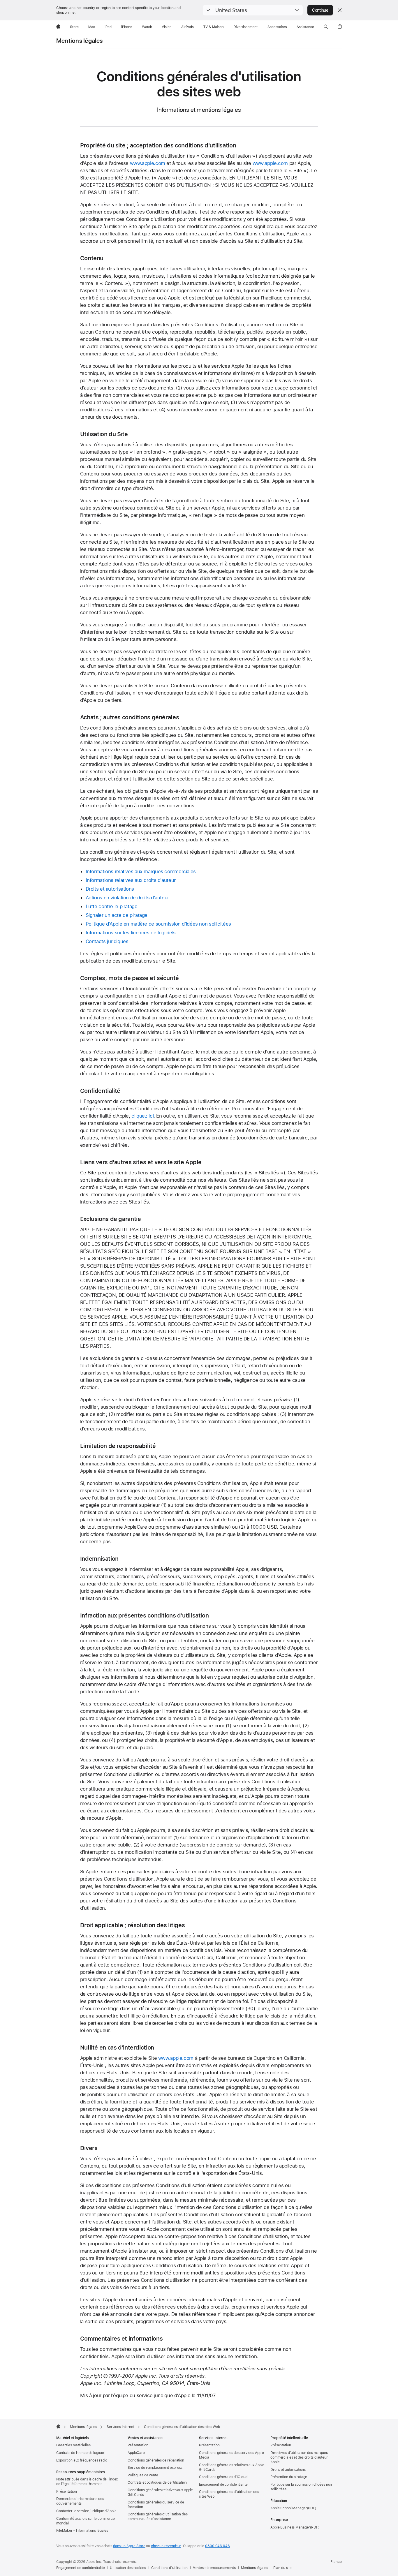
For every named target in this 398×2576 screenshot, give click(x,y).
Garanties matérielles (73, 2445)
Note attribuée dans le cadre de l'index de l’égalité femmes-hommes (87, 2482)
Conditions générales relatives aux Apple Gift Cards (160, 2492)
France (336, 2562)
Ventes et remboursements (214, 2568)
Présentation (67, 2492)
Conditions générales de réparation (156, 2460)
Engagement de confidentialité (223, 2485)
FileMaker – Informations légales (82, 2531)
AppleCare (136, 2453)
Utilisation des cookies (128, 2568)
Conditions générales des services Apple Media (231, 2455)
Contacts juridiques (107, 941)
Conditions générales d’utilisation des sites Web (229, 2494)
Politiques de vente (143, 2475)
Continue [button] (320, 10)
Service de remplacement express (155, 2468)
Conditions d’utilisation (169, 2568)
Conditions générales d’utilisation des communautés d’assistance (157, 2517)
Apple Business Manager (290, 2527)
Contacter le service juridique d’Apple (86, 2511)
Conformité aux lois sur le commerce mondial (86, 2521)
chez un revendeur (166, 2546)
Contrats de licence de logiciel (80, 2453)
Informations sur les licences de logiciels (131, 933)
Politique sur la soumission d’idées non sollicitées (301, 2487)
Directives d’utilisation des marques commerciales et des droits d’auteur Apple (299, 2457)
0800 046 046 (218, 2546)
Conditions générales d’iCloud (223, 2477)
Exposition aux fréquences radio (82, 2460)
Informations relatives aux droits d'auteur (131, 880)
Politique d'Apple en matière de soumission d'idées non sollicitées (158, 924)
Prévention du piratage (289, 2477)
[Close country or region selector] (340, 10)
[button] (253, 10)
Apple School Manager (289, 2508)
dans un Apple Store (129, 2546)
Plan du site (283, 2568)
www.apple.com (148, 163)
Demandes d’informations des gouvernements (80, 2501)
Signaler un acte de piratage (117, 915)
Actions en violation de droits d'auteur (127, 898)
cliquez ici (142, 1116)
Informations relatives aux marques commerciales (141, 871)
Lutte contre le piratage (112, 906)
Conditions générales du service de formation (156, 2505)
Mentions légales (80, 41)
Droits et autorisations (110, 889)
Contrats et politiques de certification (157, 2482)
